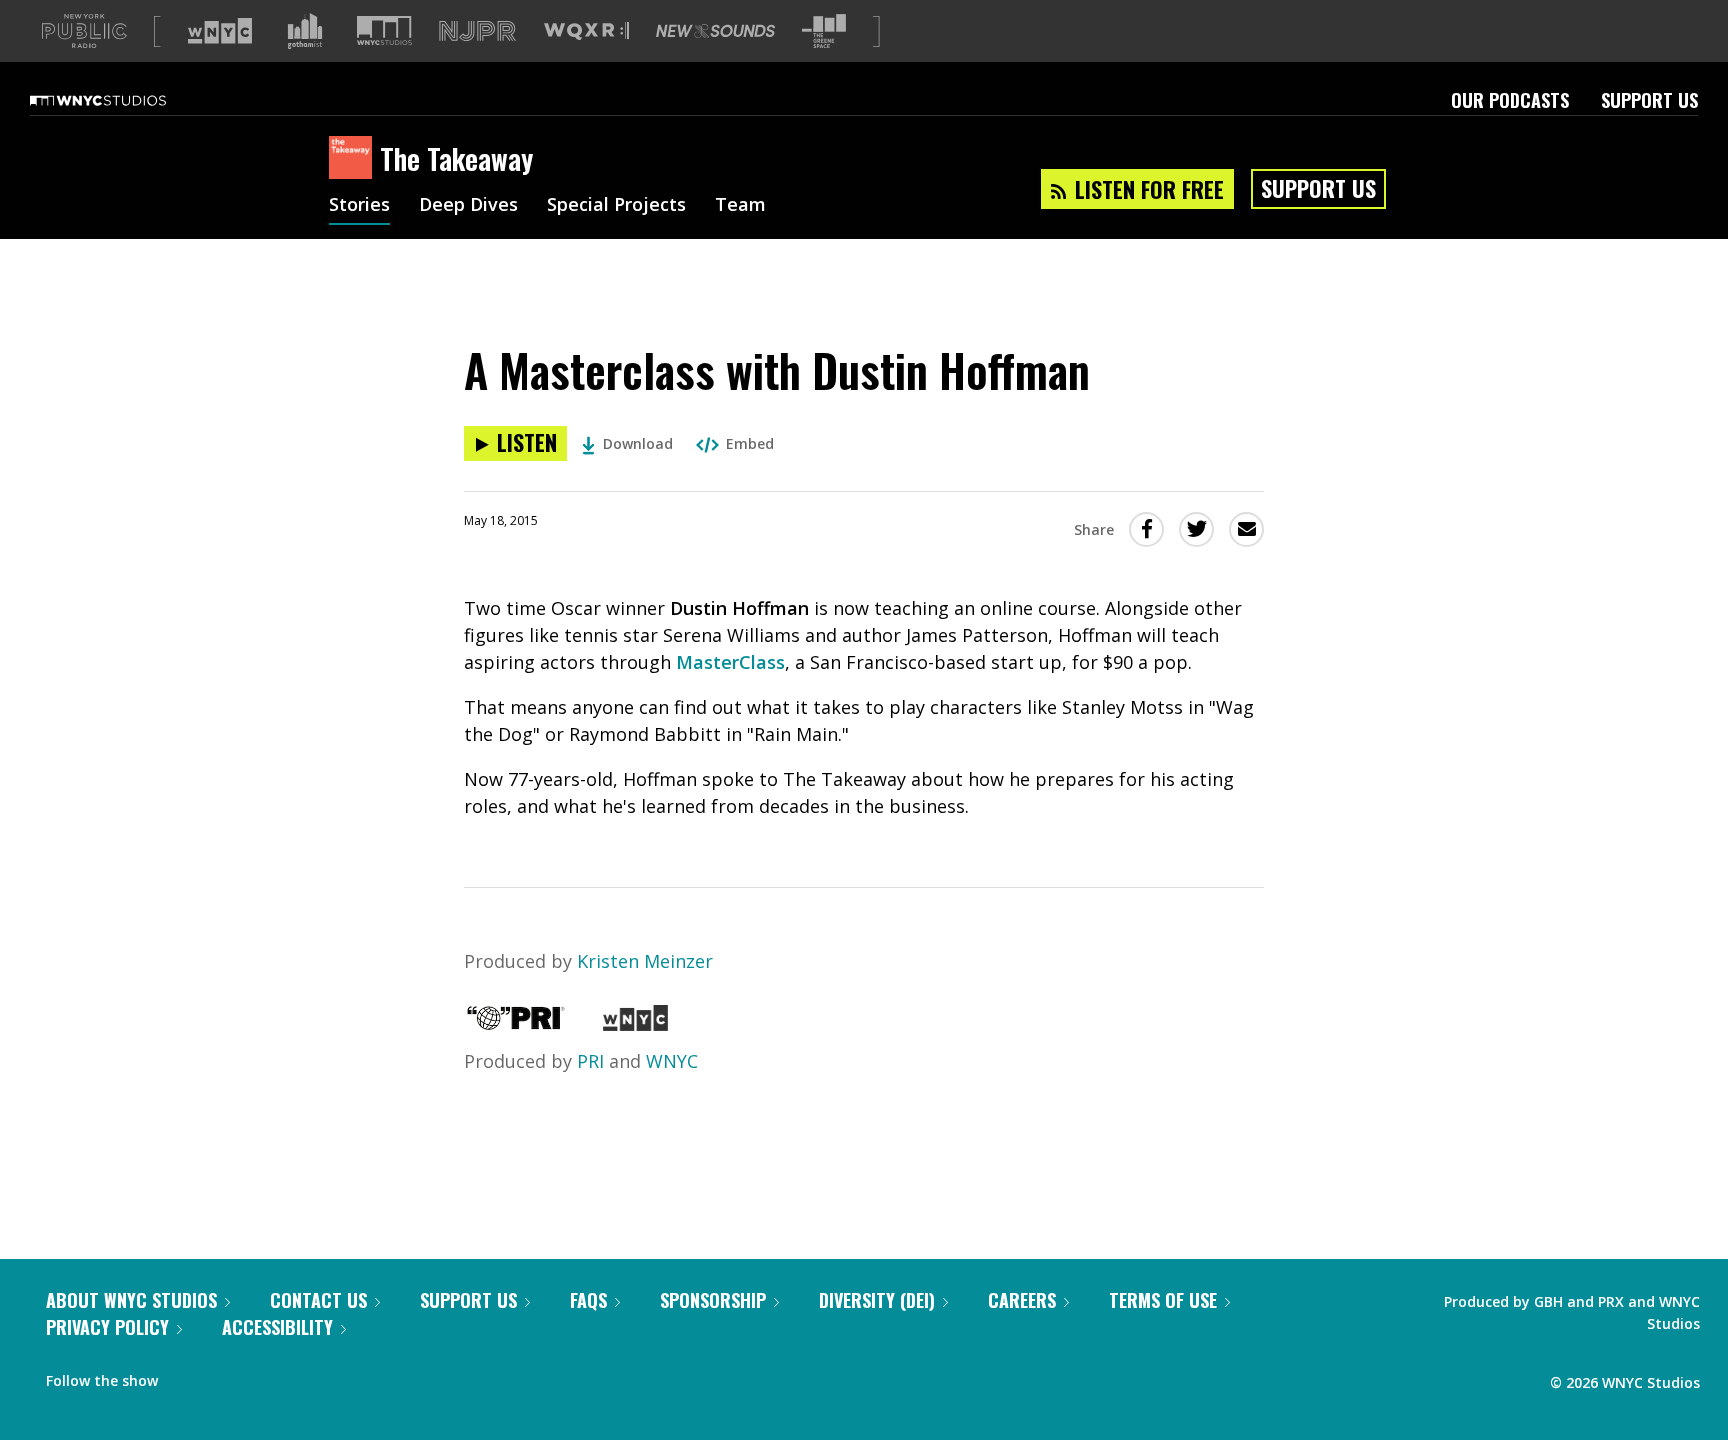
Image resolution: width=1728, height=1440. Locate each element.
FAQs (588, 1300)
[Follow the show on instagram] (264, 1376)
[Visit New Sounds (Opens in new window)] (715, 31)
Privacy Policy (107, 1327)
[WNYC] (635, 1024)
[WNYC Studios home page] (123, 100)
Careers (1022, 1300)
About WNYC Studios (131, 1300)
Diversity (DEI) (877, 1300)
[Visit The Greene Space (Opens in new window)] (824, 31)
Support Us (1649, 100)
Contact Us (318, 1300)
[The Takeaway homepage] (354, 159)
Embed (750, 443)
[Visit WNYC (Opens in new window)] (220, 31)
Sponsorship (713, 1300)
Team (740, 206)
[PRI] (516, 1024)
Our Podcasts (1510, 100)
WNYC (672, 1061)
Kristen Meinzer (645, 961)
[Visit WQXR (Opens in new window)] (586, 31)
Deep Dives (468, 206)
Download (638, 443)
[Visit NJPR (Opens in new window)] (477, 31)
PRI (590, 1061)
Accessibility (277, 1327)
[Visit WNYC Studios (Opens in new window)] (384, 30)
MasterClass (730, 662)
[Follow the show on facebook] (187, 1376)
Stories (359, 206)
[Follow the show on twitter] (226, 1376)
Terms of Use (1163, 1300)
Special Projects (616, 206)
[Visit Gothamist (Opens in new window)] (305, 31)
